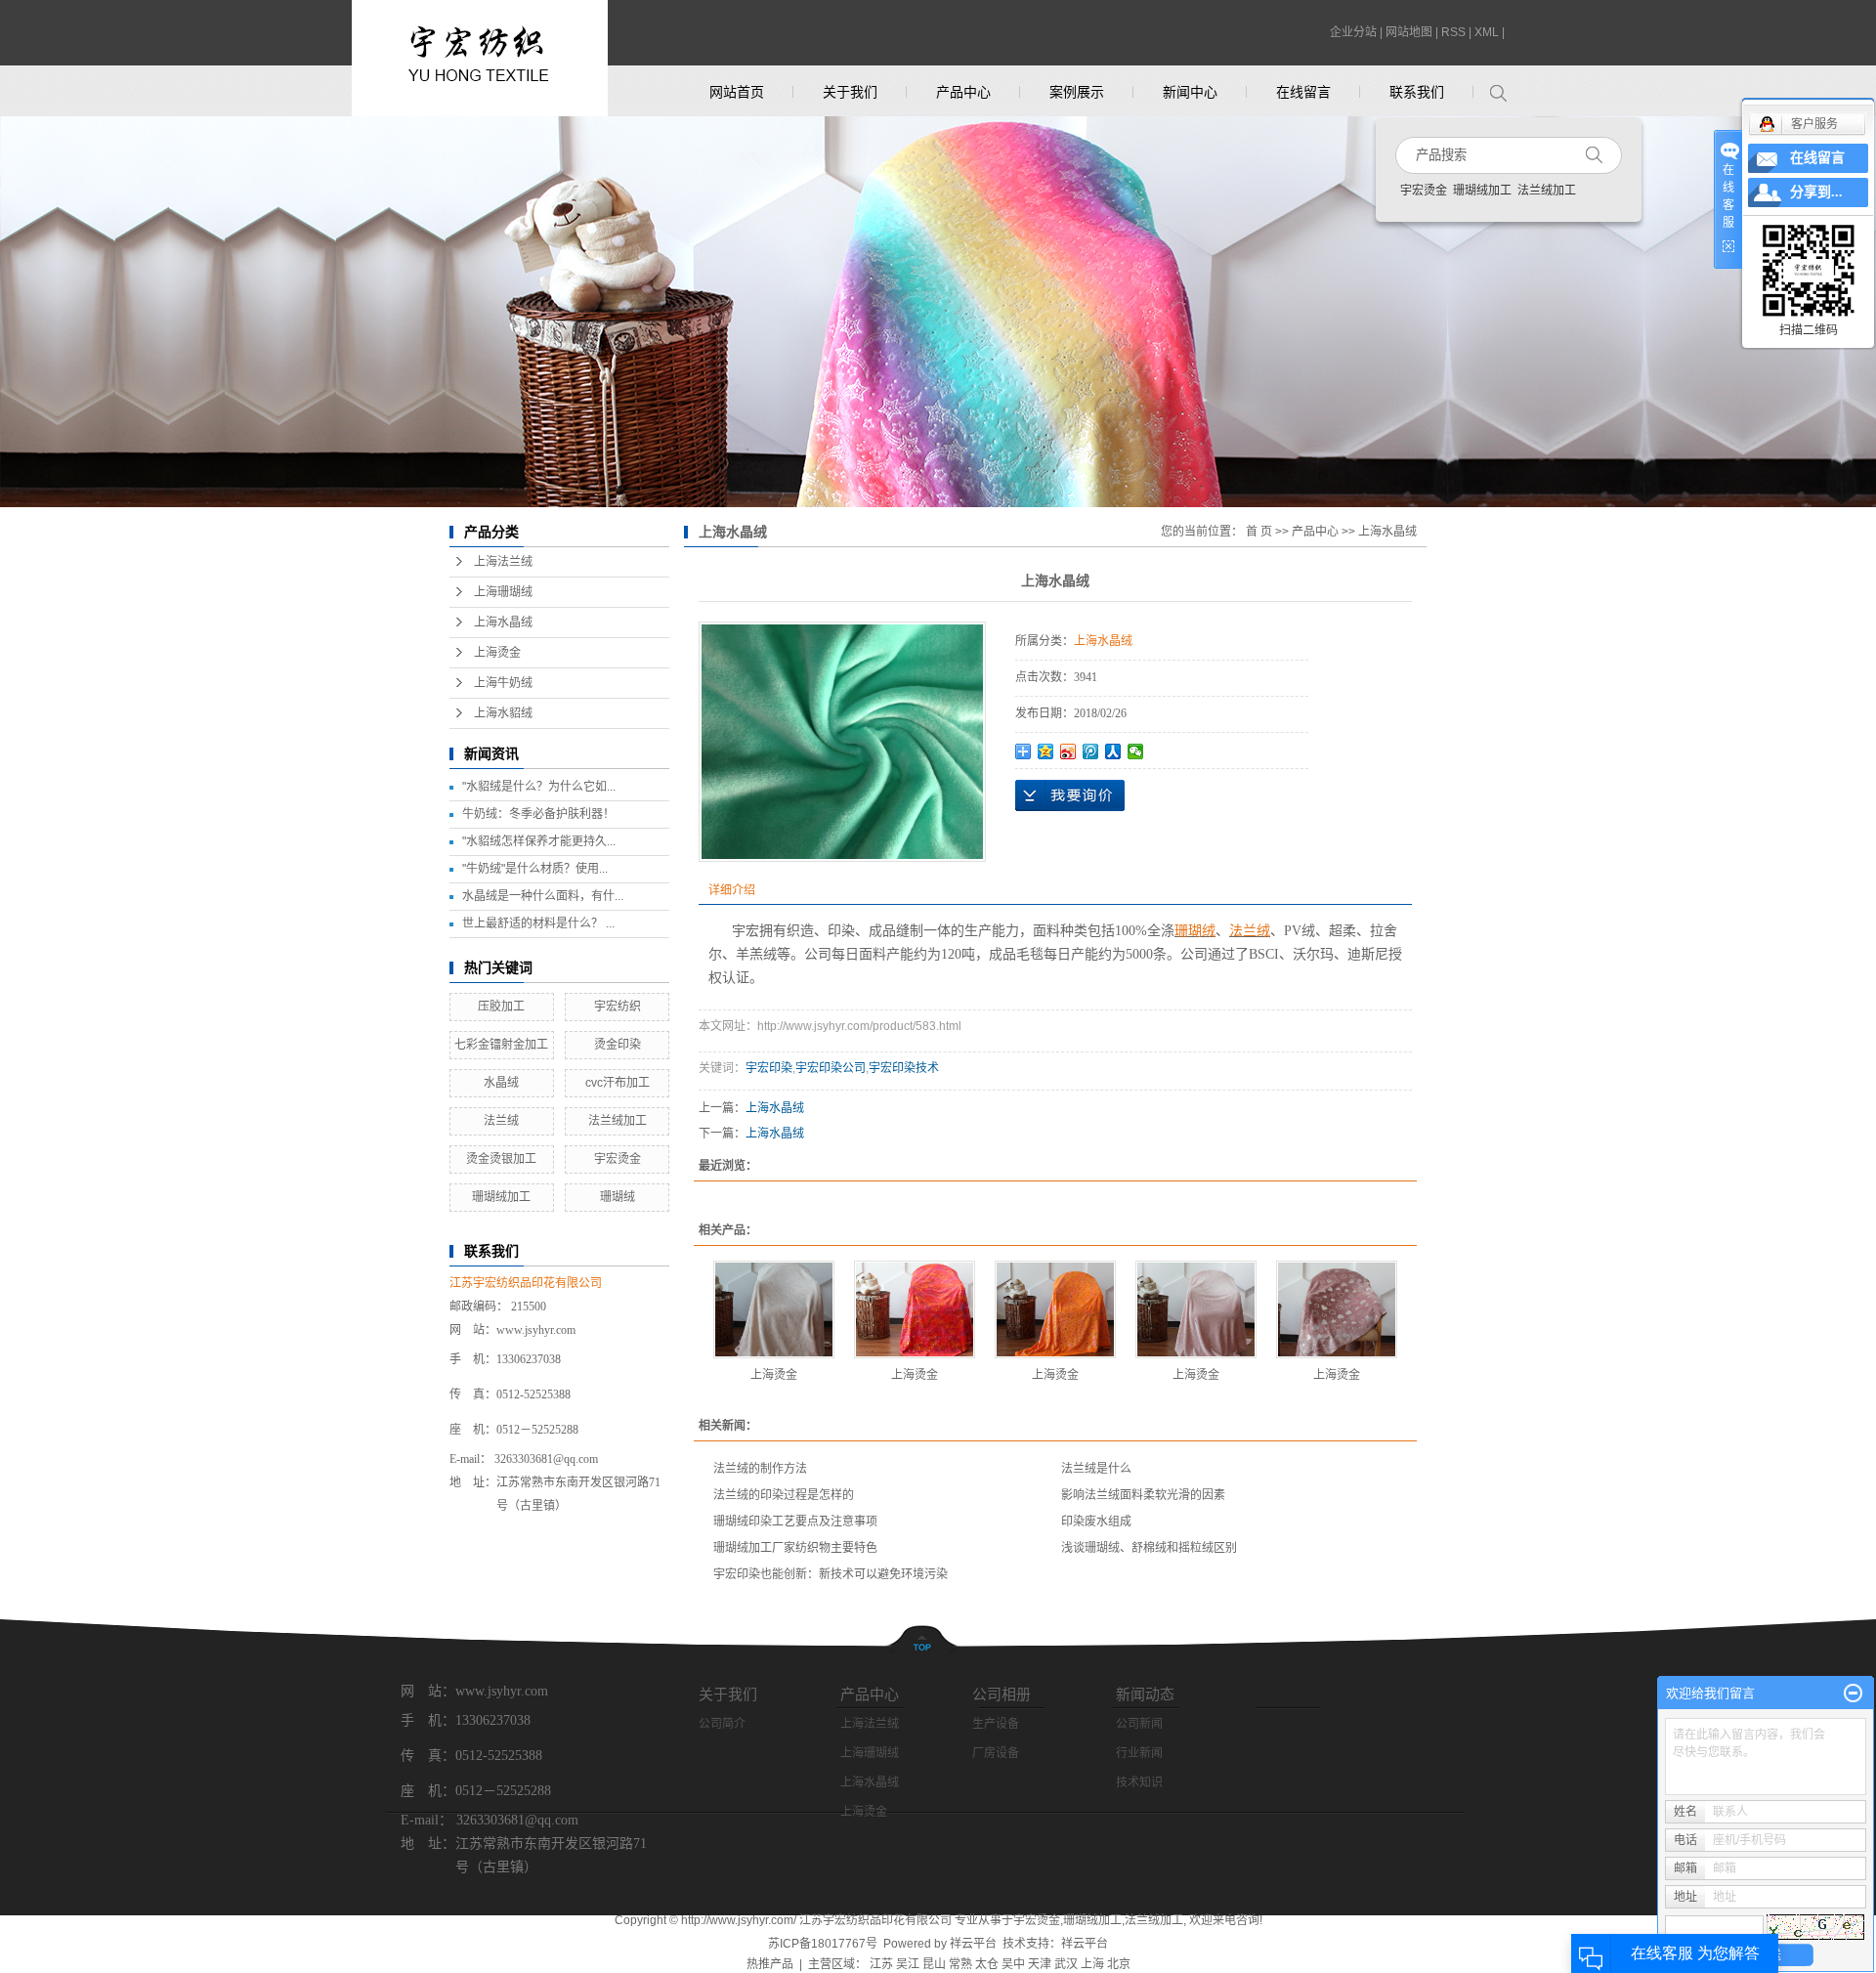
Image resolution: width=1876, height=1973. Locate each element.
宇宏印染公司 (831, 1068)
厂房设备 (996, 1753)
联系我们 (1417, 92)
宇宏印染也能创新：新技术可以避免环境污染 (831, 1574)
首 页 (1259, 532)
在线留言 (1303, 92)
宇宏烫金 (1424, 191)
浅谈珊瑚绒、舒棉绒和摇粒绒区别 (1149, 1548)
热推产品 (770, 1964)
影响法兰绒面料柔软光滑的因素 (1143, 1495)
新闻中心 (1190, 92)
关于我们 (850, 92)
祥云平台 (973, 1944)
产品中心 (963, 92)
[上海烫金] (774, 1309)
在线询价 (1070, 795)
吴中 (1013, 1964)
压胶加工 (501, 1007)
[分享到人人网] (1113, 751)
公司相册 (1002, 1694)
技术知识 (1139, 1782)
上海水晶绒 (503, 622)
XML (1487, 32)
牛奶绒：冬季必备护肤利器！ (538, 814)
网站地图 (1409, 32)
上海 (1092, 1964)
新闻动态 (1145, 1694)
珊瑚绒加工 (1482, 191)
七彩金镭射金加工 (501, 1045)
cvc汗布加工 (618, 1083)
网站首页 (737, 92)
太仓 (987, 1964)
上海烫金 (497, 653)
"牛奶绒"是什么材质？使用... (535, 869)
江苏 (881, 1964)
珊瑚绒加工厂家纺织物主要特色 (795, 1548)
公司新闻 (1139, 1724)
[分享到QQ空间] (1046, 751)
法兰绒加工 (1547, 191)
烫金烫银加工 (501, 1159)
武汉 (1066, 1964)
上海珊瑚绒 (503, 592)
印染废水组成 (1096, 1522)
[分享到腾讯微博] (1091, 751)
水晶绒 (501, 1083)
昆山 (934, 1964)
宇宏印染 (769, 1068)
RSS (1453, 32)
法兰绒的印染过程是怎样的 (784, 1495)
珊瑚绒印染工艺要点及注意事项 (795, 1522)
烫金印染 (618, 1045)
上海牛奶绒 (503, 683)
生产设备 (996, 1724)
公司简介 (722, 1724)
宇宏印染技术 (904, 1068)
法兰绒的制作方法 (760, 1469)
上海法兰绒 (503, 562)
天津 (1040, 1964)
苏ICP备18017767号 (823, 1944)
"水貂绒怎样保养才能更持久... (539, 841)
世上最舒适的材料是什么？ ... (538, 923)
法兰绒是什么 (1096, 1469)
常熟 (960, 1964)
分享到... (1816, 192)
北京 (1119, 1964)
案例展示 (1077, 92)
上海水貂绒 (503, 713)
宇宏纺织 (618, 1007)
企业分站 (1353, 32)
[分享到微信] (1136, 751)
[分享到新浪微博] (1068, 751)
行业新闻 (1139, 1753)
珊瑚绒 (618, 1197)
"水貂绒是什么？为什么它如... (539, 787)
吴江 (908, 1964)
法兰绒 (501, 1121)
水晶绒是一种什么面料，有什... (543, 896)
